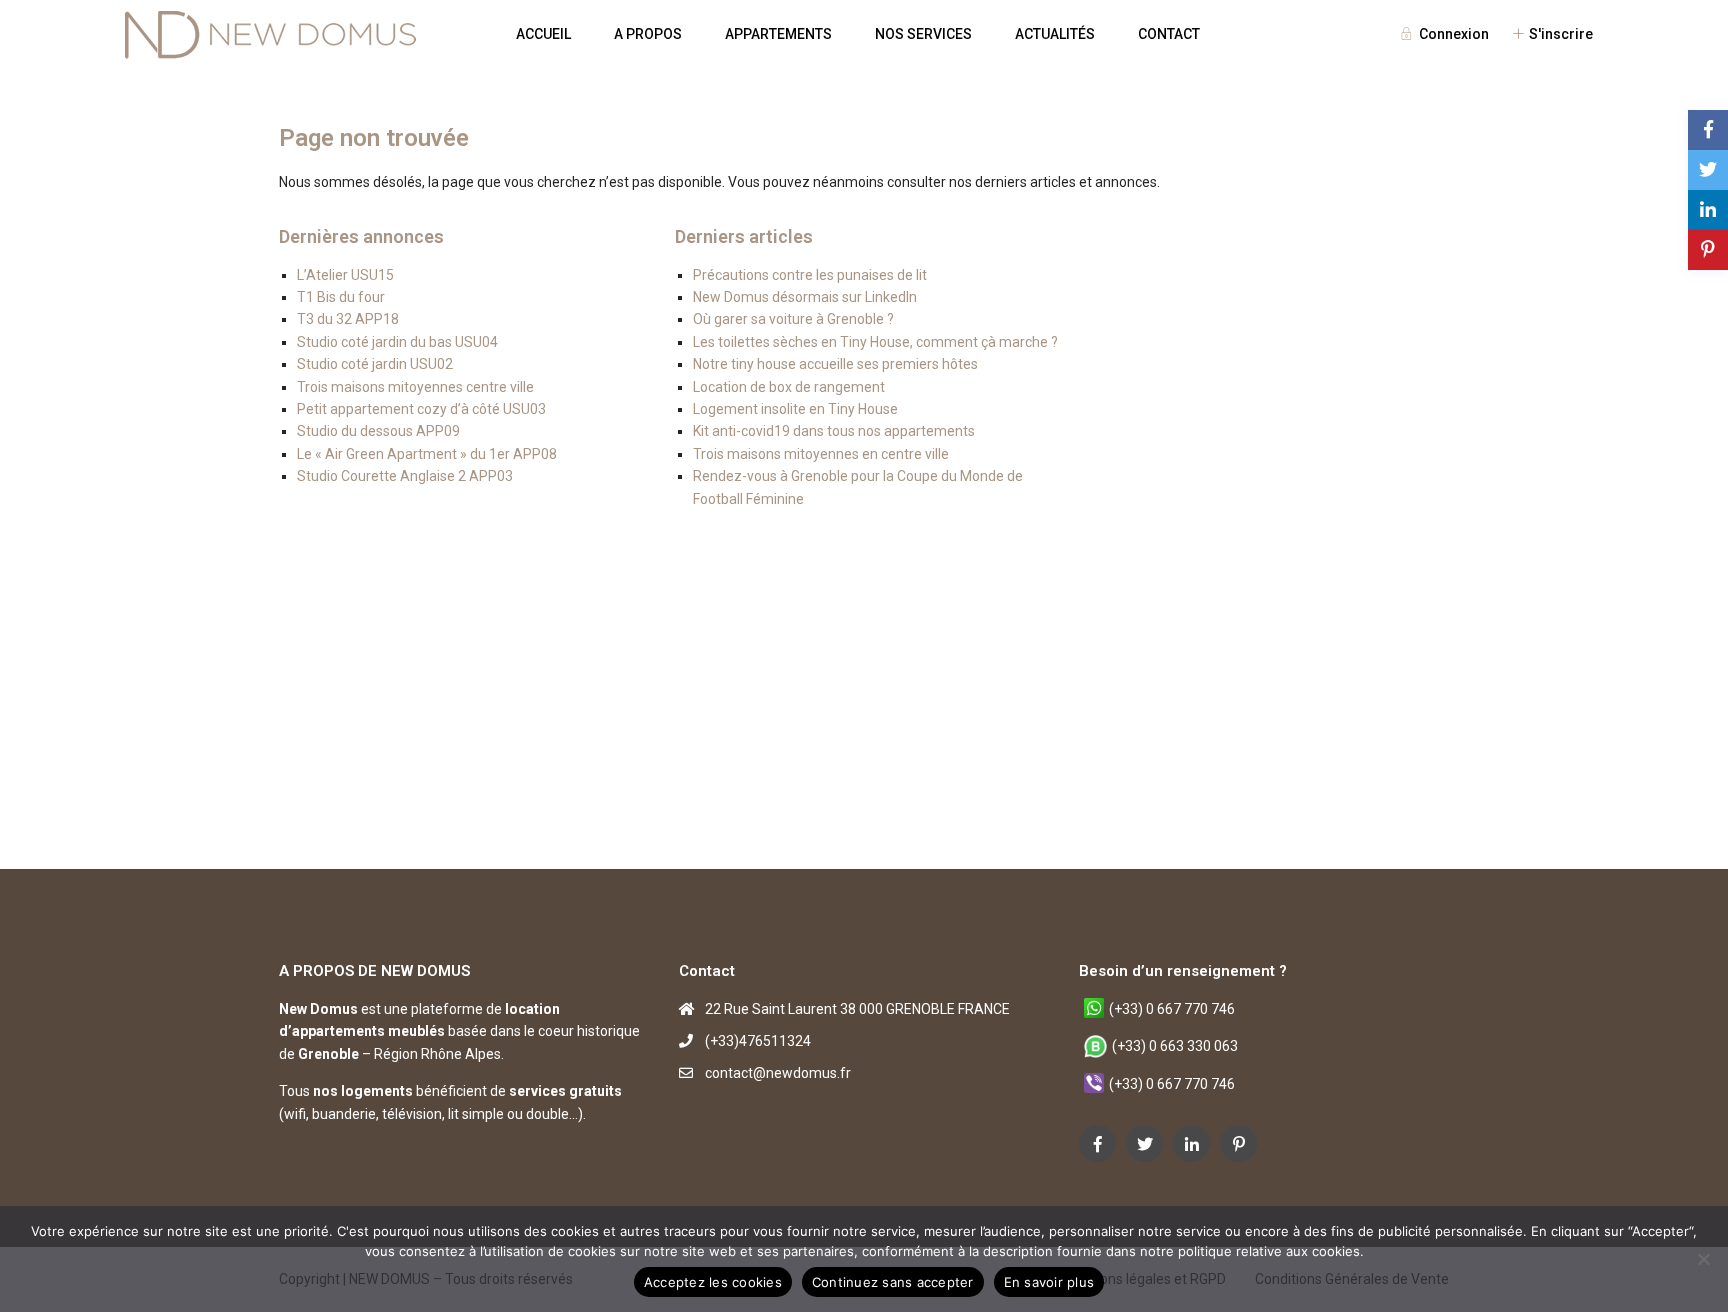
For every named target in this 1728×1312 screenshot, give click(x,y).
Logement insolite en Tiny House (795, 409)
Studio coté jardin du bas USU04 (397, 342)
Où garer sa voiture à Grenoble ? (793, 319)
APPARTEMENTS (778, 34)
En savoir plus (1049, 1282)
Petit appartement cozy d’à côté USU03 (421, 409)
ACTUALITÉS (1055, 34)
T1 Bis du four (341, 297)
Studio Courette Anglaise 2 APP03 (405, 476)
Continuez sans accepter (893, 1282)
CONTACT (1169, 34)
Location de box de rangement (789, 387)
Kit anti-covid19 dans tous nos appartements (834, 431)
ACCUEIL (543, 34)
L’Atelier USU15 (345, 275)
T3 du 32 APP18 (348, 319)
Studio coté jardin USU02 (375, 364)
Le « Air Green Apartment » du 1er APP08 (427, 454)
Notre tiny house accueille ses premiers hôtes (835, 364)
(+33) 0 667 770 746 (1172, 1009)
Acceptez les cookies (713, 1282)
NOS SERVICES (923, 34)
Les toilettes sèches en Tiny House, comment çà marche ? (875, 342)
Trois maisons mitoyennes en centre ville (821, 454)
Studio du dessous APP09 (378, 431)
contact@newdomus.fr (778, 1073)
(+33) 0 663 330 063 (1175, 1046)
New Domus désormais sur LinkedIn (805, 297)
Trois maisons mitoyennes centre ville (415, 387)
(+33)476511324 (758, 1041)
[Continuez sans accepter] (1703, 1259)
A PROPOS (648, 34)
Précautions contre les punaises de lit (810, 275)
